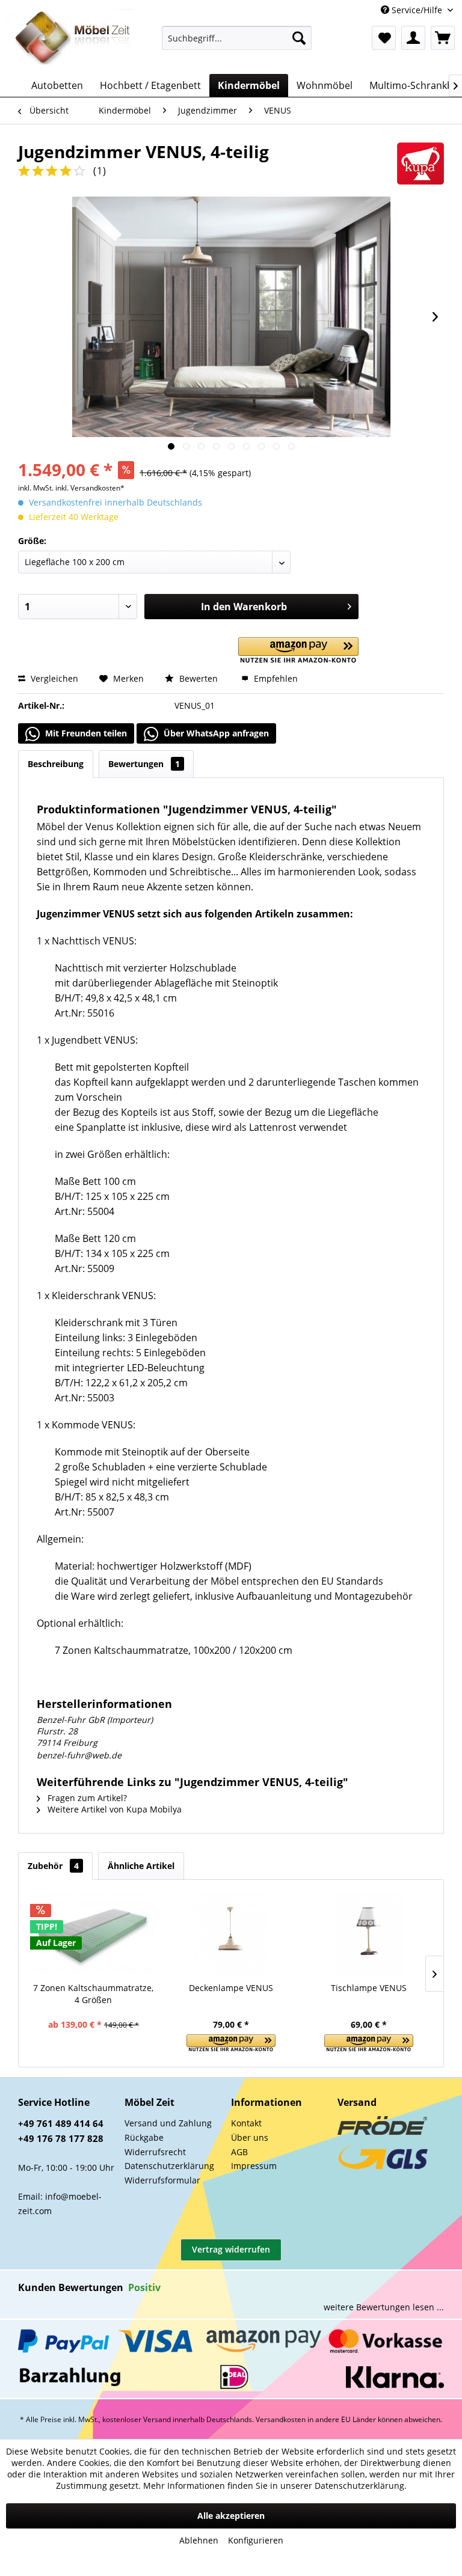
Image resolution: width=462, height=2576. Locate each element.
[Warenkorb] (443, 38)
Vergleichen (53, 678)
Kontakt (246, 2123)
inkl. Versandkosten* (90, 488)
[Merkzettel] (384, 38)
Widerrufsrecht (155, 2152)
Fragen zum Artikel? (86, 1798)
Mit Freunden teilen (85, 733)
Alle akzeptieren (231, 2516)
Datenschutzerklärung (169, 2166)
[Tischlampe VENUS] (368, 1934)
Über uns (250, 2137)
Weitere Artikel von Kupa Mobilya (113, 1809)
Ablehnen (199, 2540)
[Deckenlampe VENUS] (231, 1934)
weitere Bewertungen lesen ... (384, 2307)
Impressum (254, 2166)
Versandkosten (281, 2419)
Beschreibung (56, 764)
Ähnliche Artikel (141, 1866)
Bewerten (199, 678)
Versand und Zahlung (168, 2123)
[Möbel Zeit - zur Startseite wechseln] (73, 38)
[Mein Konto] (413, 38)
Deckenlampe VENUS (231, 1988)
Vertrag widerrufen (231, 2249)
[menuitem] (237, 38)
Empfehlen (275, 678)
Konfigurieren (256, 2540)
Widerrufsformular (162, 2180)
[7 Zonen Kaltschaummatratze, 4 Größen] (94, 1934)
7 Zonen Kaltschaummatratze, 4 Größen (93, 1994)
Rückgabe (144, 2137)
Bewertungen (144, 764)
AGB (239, 2152)
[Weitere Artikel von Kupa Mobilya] (420, 164)
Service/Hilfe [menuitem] (417, 10)
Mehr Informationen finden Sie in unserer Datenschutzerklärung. (275, 2486)
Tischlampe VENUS (369, 1988)
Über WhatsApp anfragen (215, 733)
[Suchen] (299, 38)
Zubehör (53, 1866)
